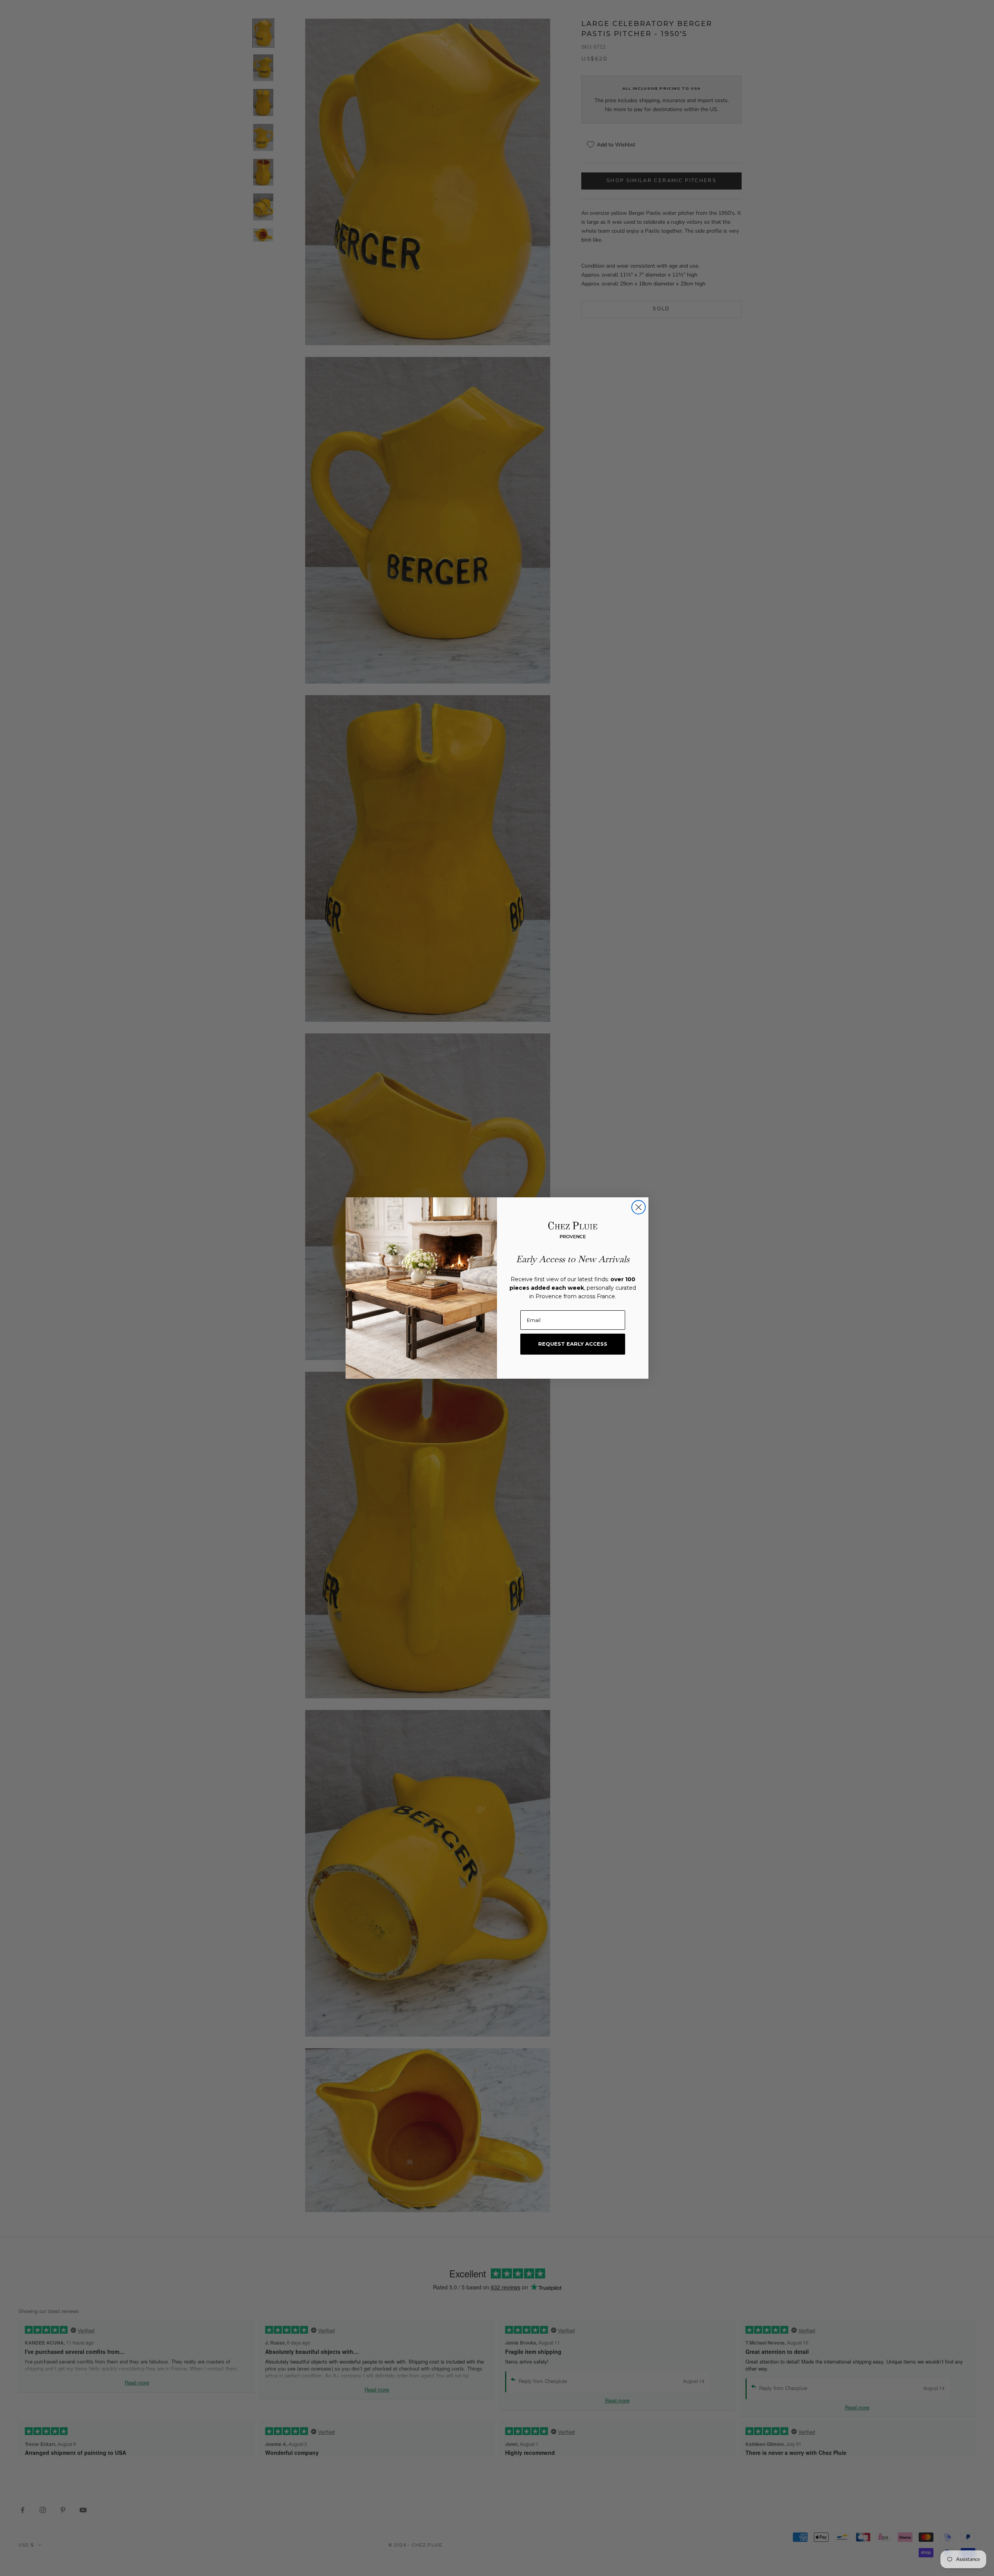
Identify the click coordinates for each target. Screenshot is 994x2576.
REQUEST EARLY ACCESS (573, 1344)
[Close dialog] (639, 1207)
